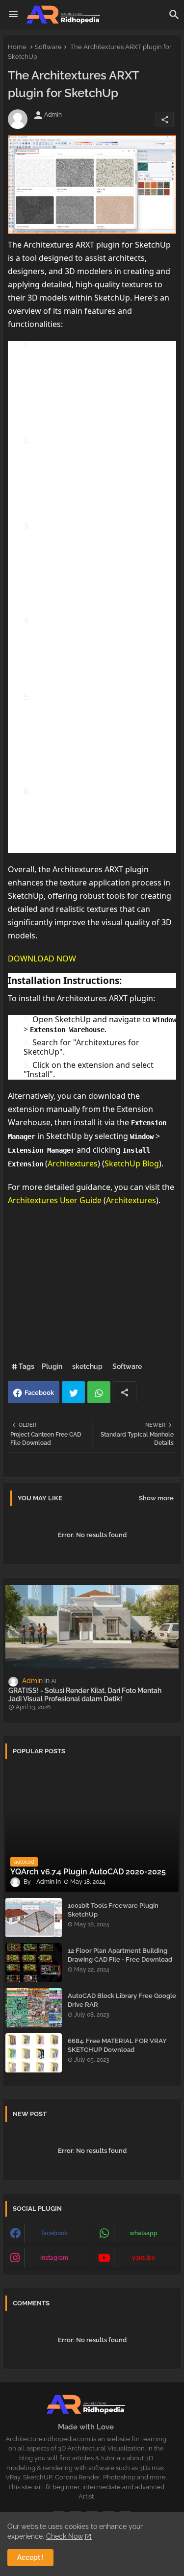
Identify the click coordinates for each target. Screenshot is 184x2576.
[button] (174, 15)
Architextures (73, 1163)
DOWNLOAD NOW (42, 959)
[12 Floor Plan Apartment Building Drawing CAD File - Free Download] (34, 1963)
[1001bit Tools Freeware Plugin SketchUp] (34, 1918)
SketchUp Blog (132, 1163)
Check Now (65, 2536)
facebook (54, 2233)
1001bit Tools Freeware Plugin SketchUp (113, 1910)
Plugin (52, 1366)
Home (17, 47)
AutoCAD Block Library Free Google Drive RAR (122, 2000)
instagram (54, 2258)
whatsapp (144, 2233)
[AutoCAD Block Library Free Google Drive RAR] (34, 2008)
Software (48, 47)
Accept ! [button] (30, 2557)
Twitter (73, 1392)
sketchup (87, 1366)
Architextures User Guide (55, 1200)
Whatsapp (99, 1392)
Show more (156, 1498)
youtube (144, 2258)
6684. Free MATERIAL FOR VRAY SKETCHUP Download (117, 2045)
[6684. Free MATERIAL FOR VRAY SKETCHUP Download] (34, 2053)
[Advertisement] (92, 1287)
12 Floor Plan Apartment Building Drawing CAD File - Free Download (120, 1955)
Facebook (39, 1393)
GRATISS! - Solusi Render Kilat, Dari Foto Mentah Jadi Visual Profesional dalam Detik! (85, 1695)
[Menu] (13, 15)
